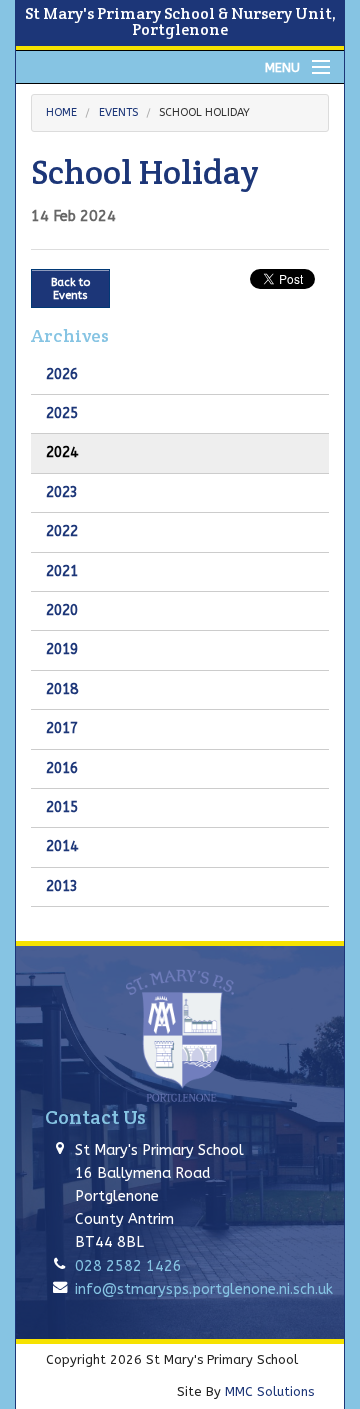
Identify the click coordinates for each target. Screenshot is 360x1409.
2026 (62, 374)
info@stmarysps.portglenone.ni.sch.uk (204, 1289)
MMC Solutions (269, 1391)
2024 (62, 452)
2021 (62, 571)
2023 (62, 492)
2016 (62, 768)
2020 (62, 610)
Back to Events (70, 289)
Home (61, 112)
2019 (62, 649)
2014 (62, 846)
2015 (62, 807)
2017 (62, 728)
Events (118, 112)
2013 (62, 886)
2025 (62, 413)
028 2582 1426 (128, 1266)
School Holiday (204, 112)
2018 (62, 689)
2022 (62, 531)
